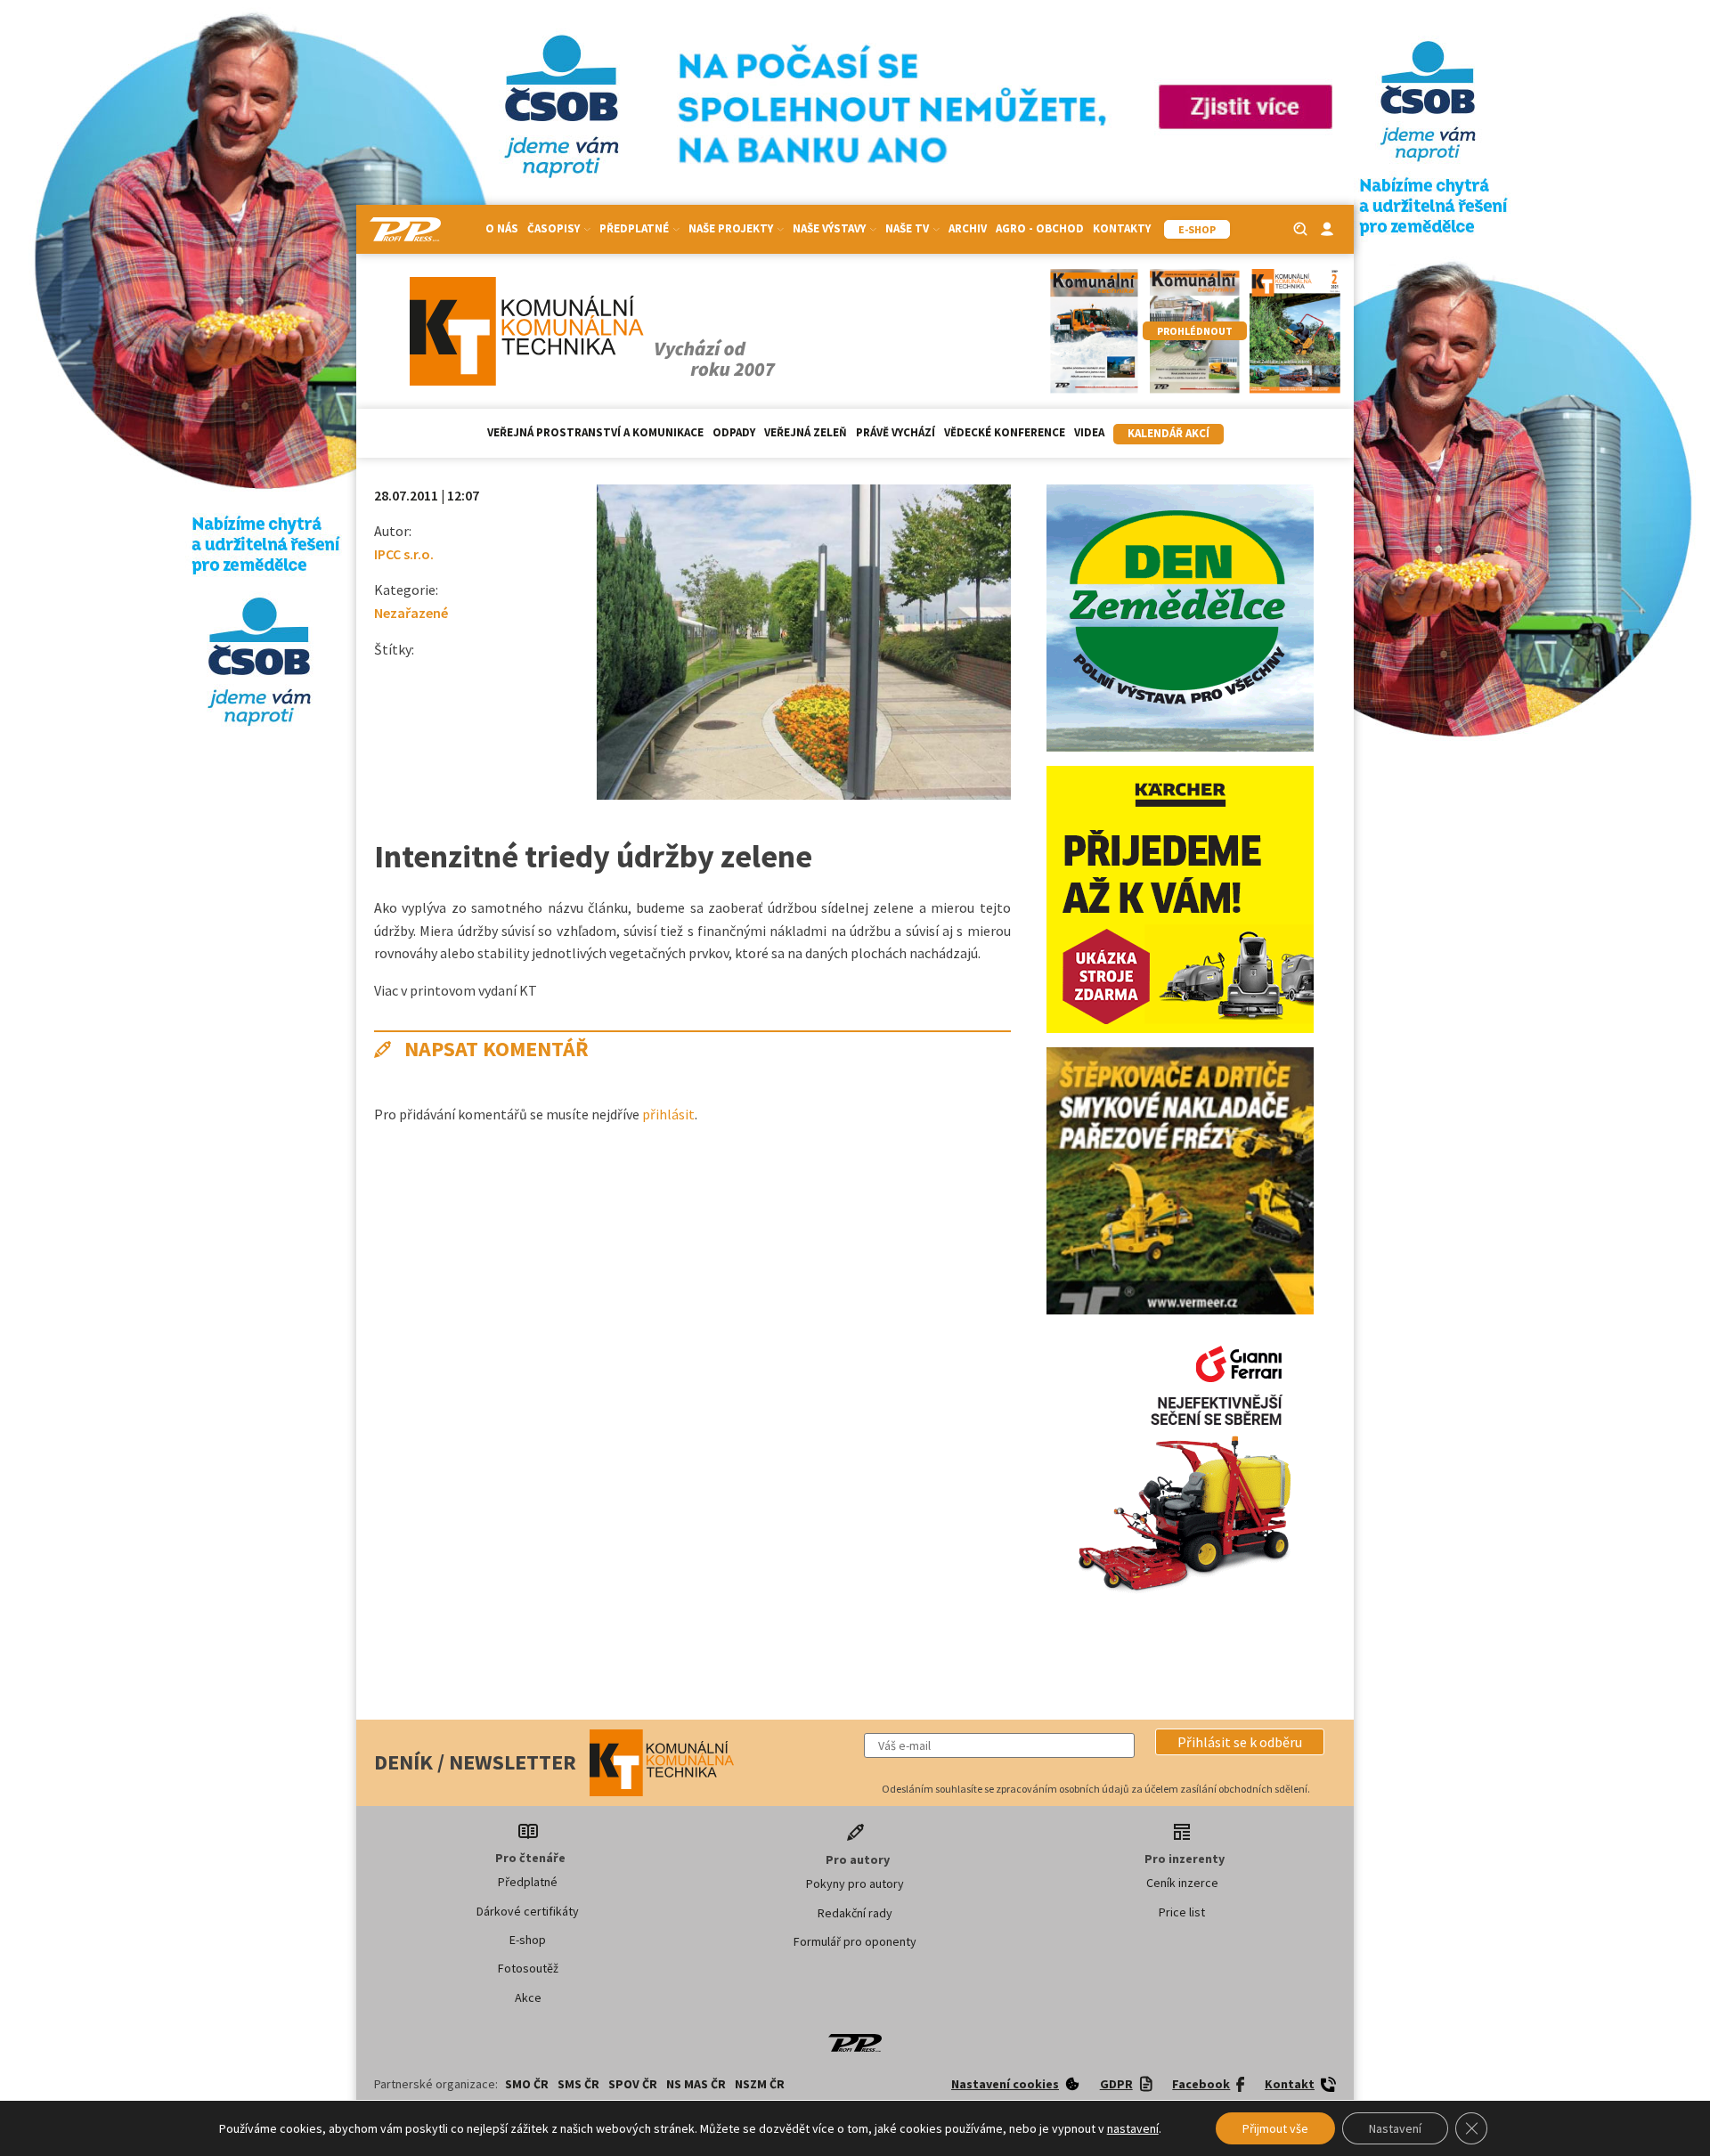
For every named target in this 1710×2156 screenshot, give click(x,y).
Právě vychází (896, 432)
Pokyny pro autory (855, 1883)
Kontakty (1122, 228)
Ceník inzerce (1182, 1883)
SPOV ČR (633, 2084)
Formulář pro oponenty (855, 1941)
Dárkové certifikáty (528, 1911)
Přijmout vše (1275, 2128)
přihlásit (668, 1114)
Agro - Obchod (1040, 228)
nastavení (1133, 2128)
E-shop (528, 1940)
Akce (528, 1997)
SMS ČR (578, 2084)
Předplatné (528, 1882)
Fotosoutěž (528, 1968)
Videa (1089, 432)
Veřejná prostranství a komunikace (595, 432)
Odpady (734, 432)
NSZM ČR (760, 2084)
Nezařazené (411, 613)
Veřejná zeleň (806, 432)
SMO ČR (527, 2084)
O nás (502, 228)
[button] (1240, 1742)
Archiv (968, 228)
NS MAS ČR (696, 2084)
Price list (1182, 1912)
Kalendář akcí (1168, 433)
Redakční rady (855, 1913)
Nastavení (1395, 2128)
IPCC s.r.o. (404, 554)
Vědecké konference (1005, 432)
